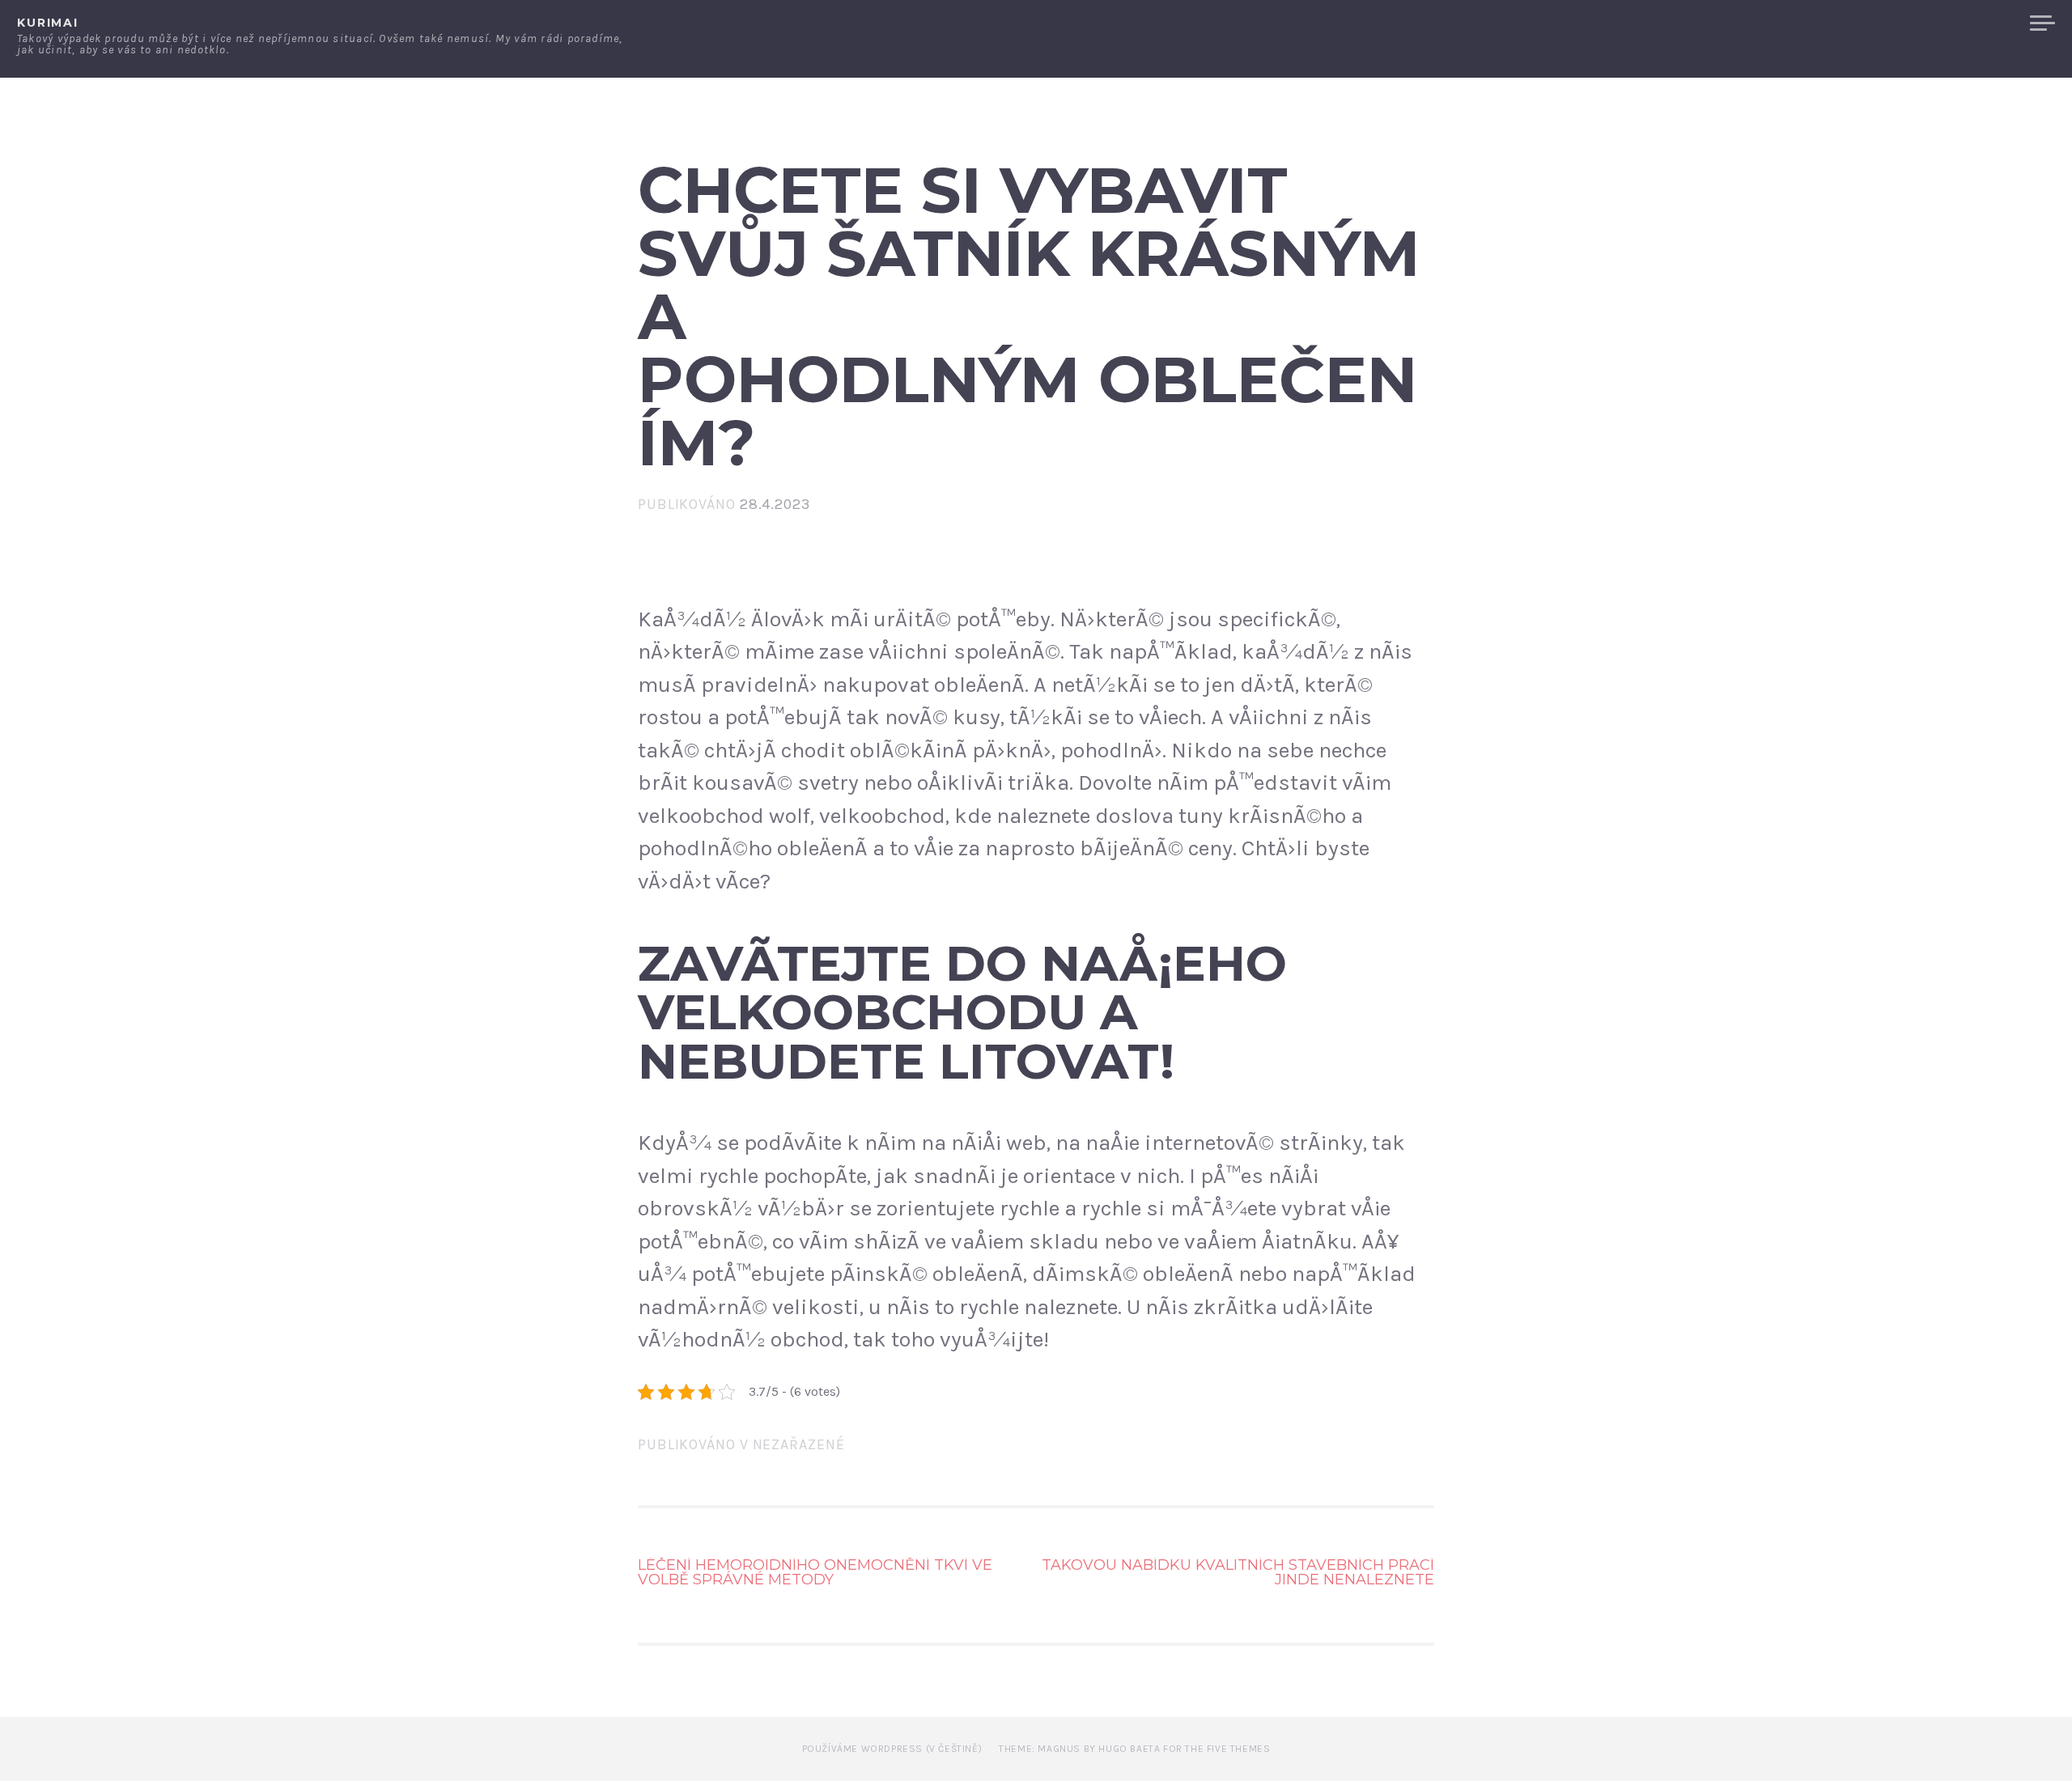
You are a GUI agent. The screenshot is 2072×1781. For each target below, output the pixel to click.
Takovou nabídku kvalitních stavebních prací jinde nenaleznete (1238, 1572)
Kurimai (48, 23)
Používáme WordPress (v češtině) (892, 1749)
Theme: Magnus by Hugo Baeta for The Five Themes (1134, 1749)
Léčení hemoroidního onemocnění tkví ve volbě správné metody (815, 1572)
